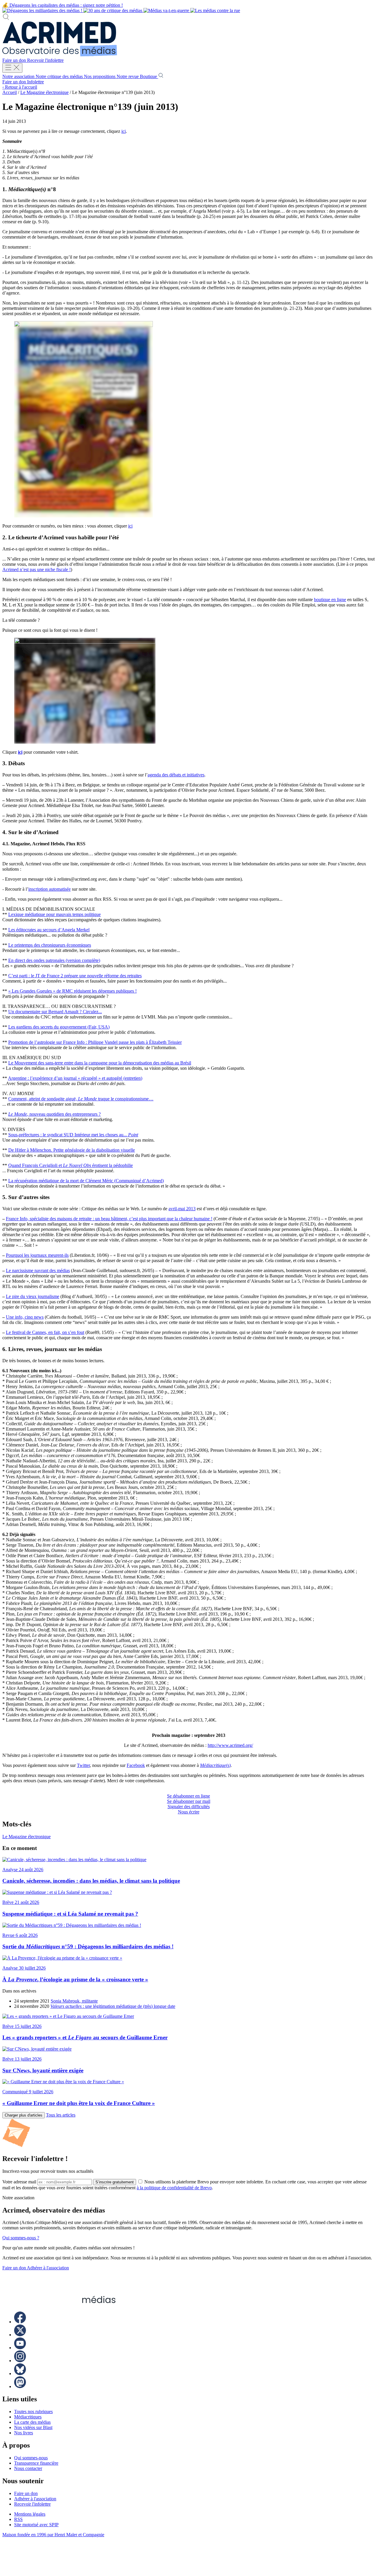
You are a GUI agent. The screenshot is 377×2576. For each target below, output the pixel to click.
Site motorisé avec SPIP (36, 2525)
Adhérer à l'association (48, 2268)
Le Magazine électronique (44, 92)
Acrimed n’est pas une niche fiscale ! (37, 569)
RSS (18, 2519)
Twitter (83, 1765)
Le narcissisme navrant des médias (38, 1270)
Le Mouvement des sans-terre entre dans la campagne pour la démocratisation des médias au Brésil (100, 1063)
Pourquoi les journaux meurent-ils (37, 1255)
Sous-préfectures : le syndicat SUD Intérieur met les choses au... (73, 1135)
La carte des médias (32, 2422)
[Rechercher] (6, 19)
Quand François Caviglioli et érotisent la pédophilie (71, 1165)
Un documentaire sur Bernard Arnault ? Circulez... (55, 1012)
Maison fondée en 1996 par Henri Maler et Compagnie (53, 2535)
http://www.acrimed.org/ (230, 1745)
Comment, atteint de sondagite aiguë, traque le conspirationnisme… (81, 1099)
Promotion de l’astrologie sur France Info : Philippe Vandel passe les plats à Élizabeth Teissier (95, 1042)
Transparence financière (36, 2463)
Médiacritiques (28, 2417)
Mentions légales (30, 2514)
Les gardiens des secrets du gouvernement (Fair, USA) (59, 1027)
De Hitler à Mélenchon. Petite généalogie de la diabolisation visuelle (72, 1150)
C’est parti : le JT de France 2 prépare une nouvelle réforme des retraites (75, 976)
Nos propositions (100, 76)
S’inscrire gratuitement (115, 2182)
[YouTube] (20, 2348)
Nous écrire (189, 1812)
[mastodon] (20, 2386)
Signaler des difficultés (189, 1807)
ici (124, 131)
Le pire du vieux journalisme (33, 1296)
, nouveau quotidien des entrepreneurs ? (54, 1114)
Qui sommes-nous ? (21, 2238)
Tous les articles (61, 2115)
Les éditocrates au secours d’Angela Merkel (49, 930)
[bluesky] (20, 2374)
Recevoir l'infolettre (45, 60)
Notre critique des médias (60, 76)
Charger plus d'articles (24, 2115)
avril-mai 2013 (182, 1209)
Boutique (149, 76)
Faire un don (15, 60)
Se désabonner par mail (189, 1801)
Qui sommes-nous (31, 2458)
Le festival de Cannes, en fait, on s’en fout (45, 1332)
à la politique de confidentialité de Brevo (174, 2188)
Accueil (10, 92)
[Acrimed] (60, 55)
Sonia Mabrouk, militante (74, 2001)
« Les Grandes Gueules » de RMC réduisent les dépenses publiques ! (72, 991)
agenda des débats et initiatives (176, 775)
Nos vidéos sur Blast (33, 2427)
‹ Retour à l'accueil (20, 87)
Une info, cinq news (25, 1317)
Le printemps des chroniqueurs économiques (50, 945)
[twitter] (20, 2335)
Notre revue (128, 76)
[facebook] (20, 2322)
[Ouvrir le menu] (12, 68)
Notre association (19, 76)
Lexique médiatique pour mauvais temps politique (54, 914)
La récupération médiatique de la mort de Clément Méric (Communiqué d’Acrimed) (86, 1181)
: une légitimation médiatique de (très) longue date (113, 2006)
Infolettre (35, 82)
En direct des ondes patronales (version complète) (54, 960)
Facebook (136, 1765)
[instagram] (20, 2361)
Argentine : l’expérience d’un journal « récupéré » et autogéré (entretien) (75, 1078)
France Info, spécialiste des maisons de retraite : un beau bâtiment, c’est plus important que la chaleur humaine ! (109, 1219)
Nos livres (24, 2433)
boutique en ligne (330, 600)
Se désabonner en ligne (188, 1796)
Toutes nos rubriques (33, 2412)
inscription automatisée (49, 889)
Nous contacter (28, 2468)
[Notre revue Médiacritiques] (121, 10)
